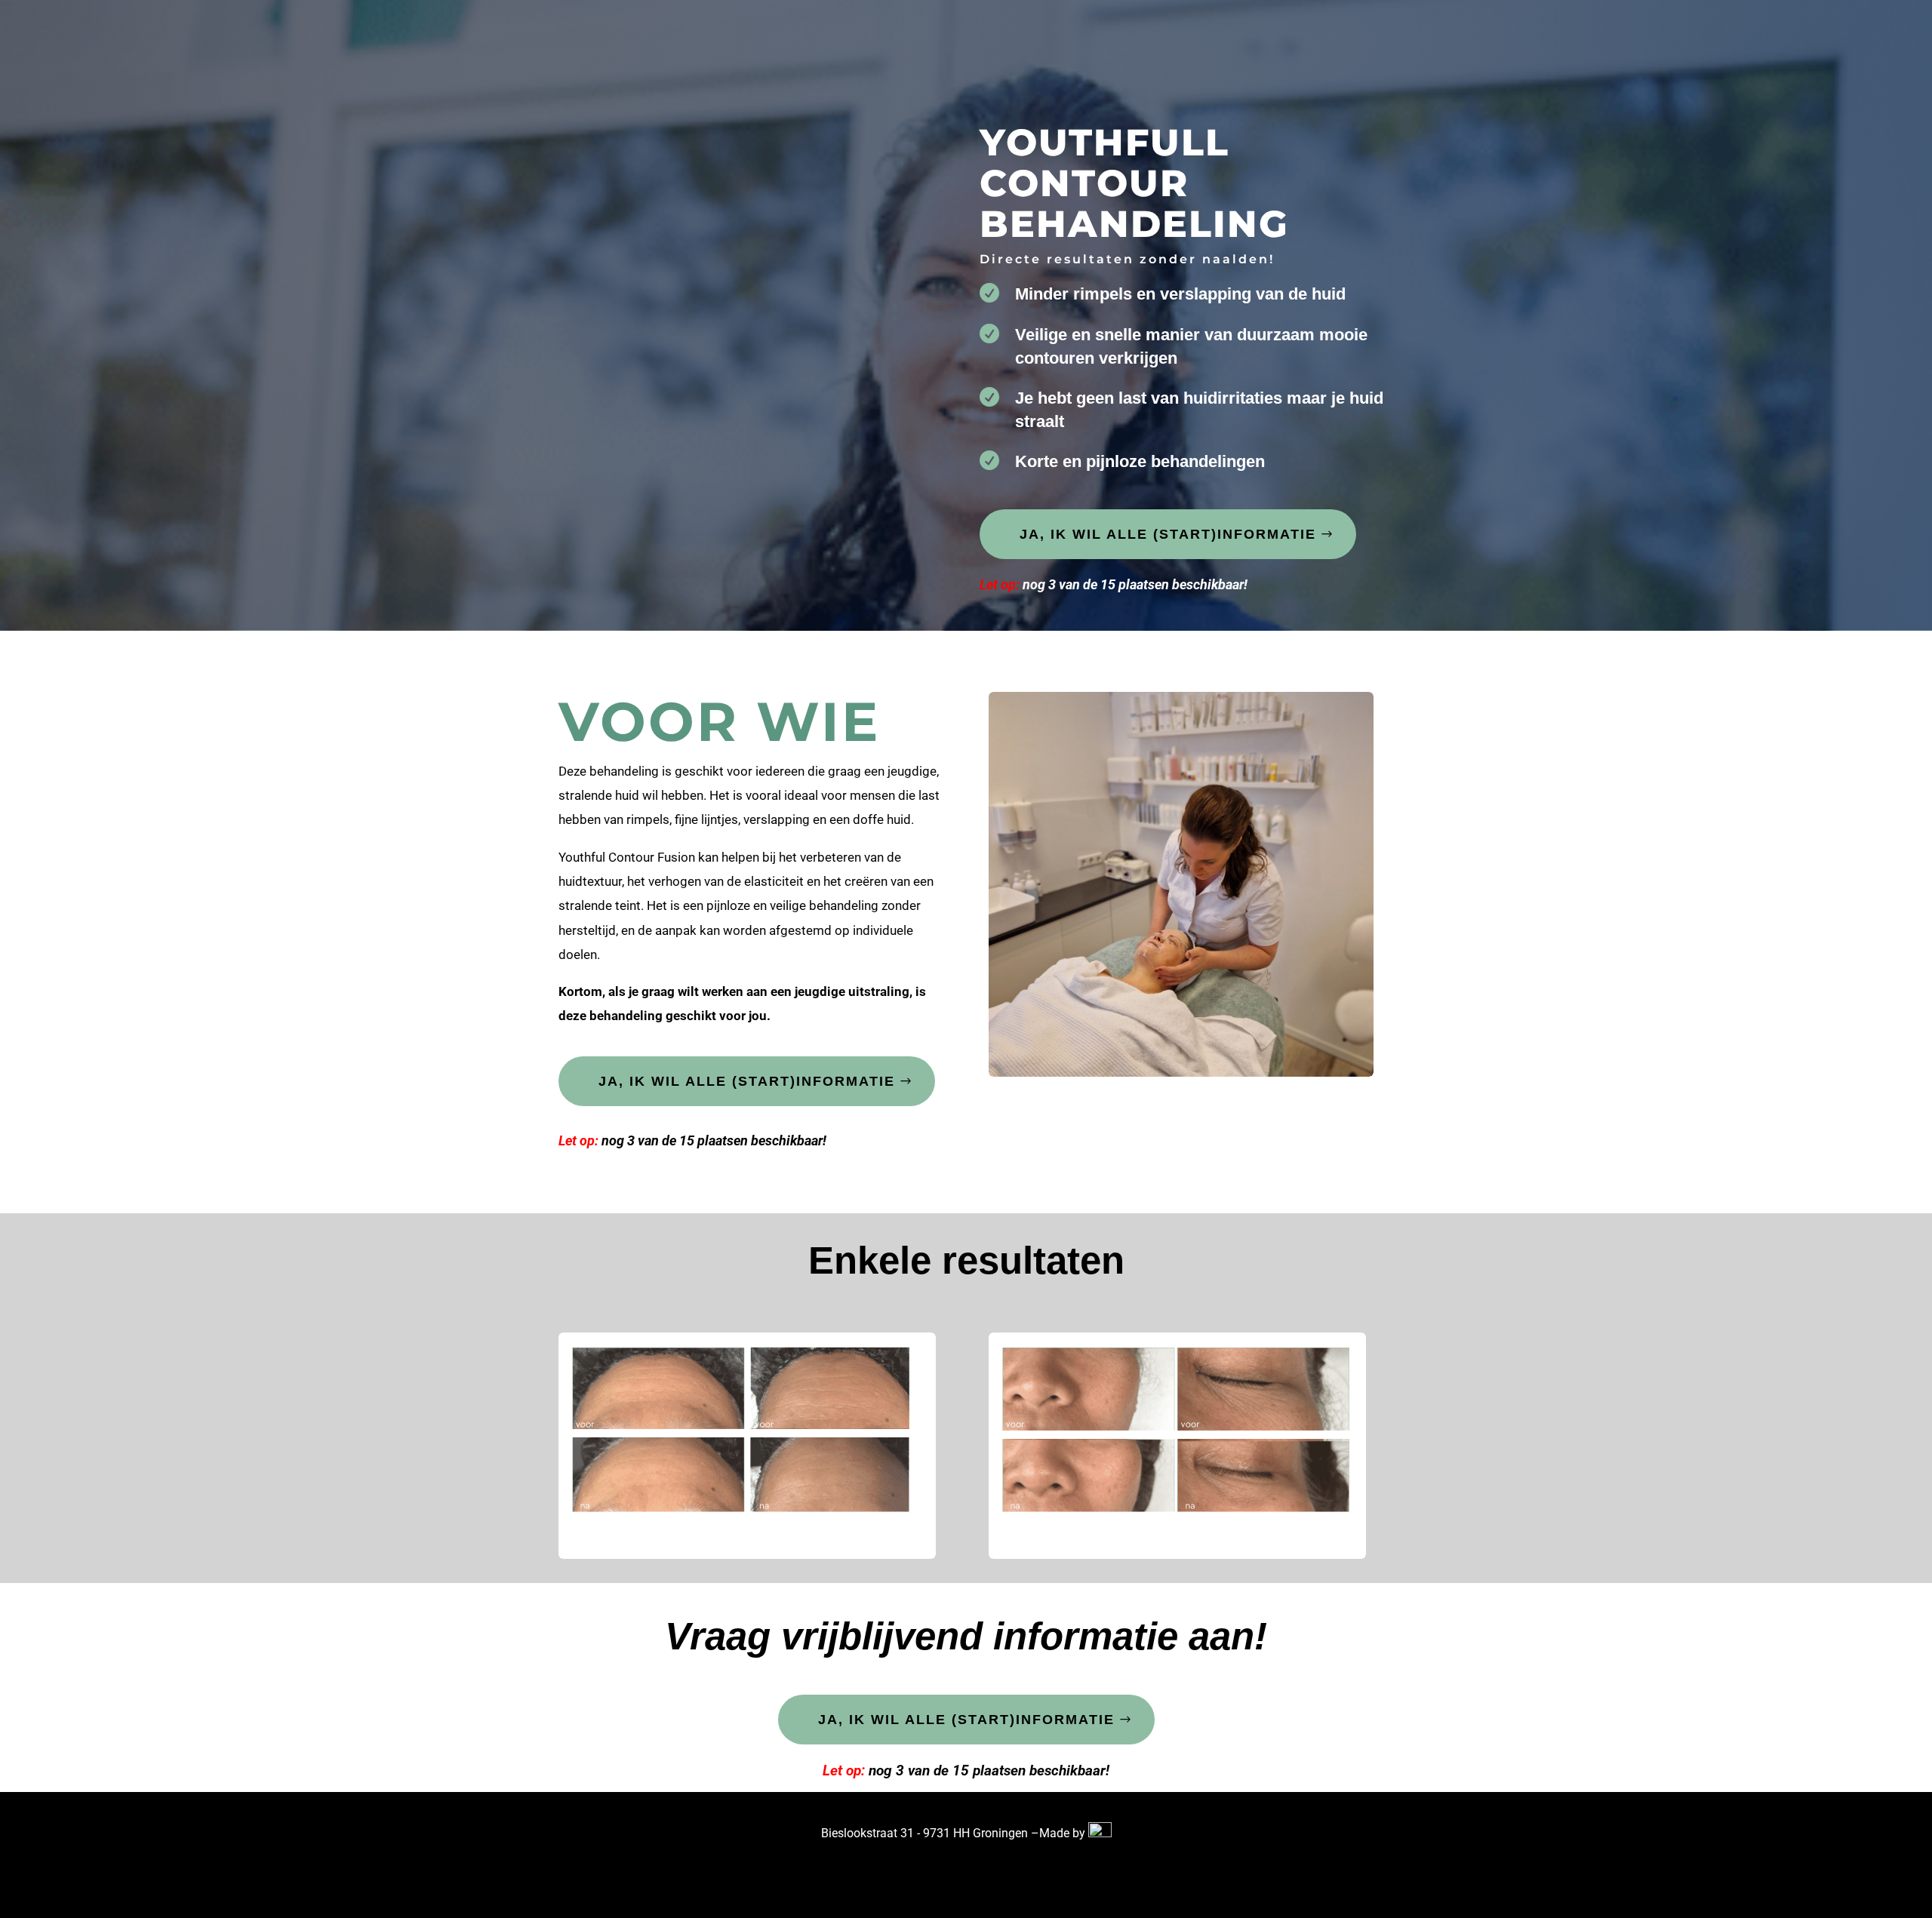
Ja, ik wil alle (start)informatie (1168, 534)
